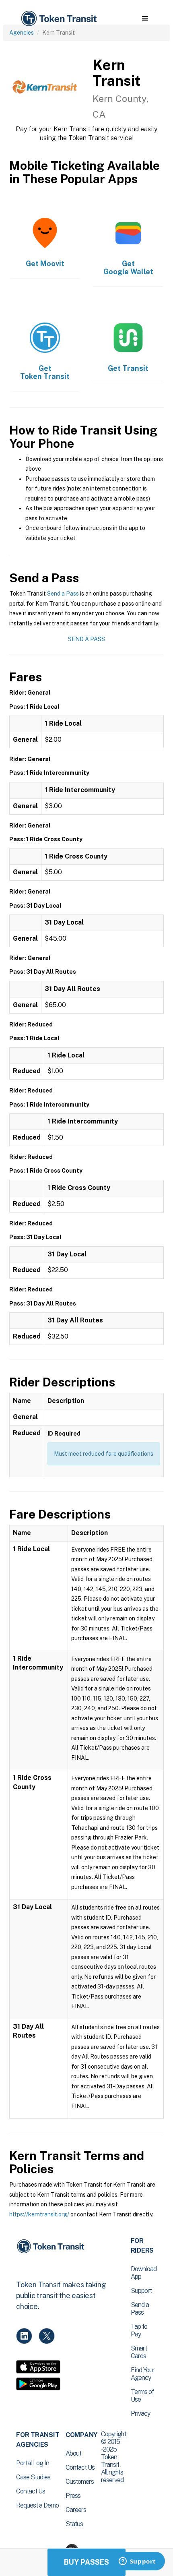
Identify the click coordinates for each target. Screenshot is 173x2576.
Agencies (22, 33)
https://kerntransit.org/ (39, 2214)
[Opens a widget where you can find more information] (137, 2562)
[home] (58, 19)
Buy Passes (86, 2562)
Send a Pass (63, 594)
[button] (145, 19)
